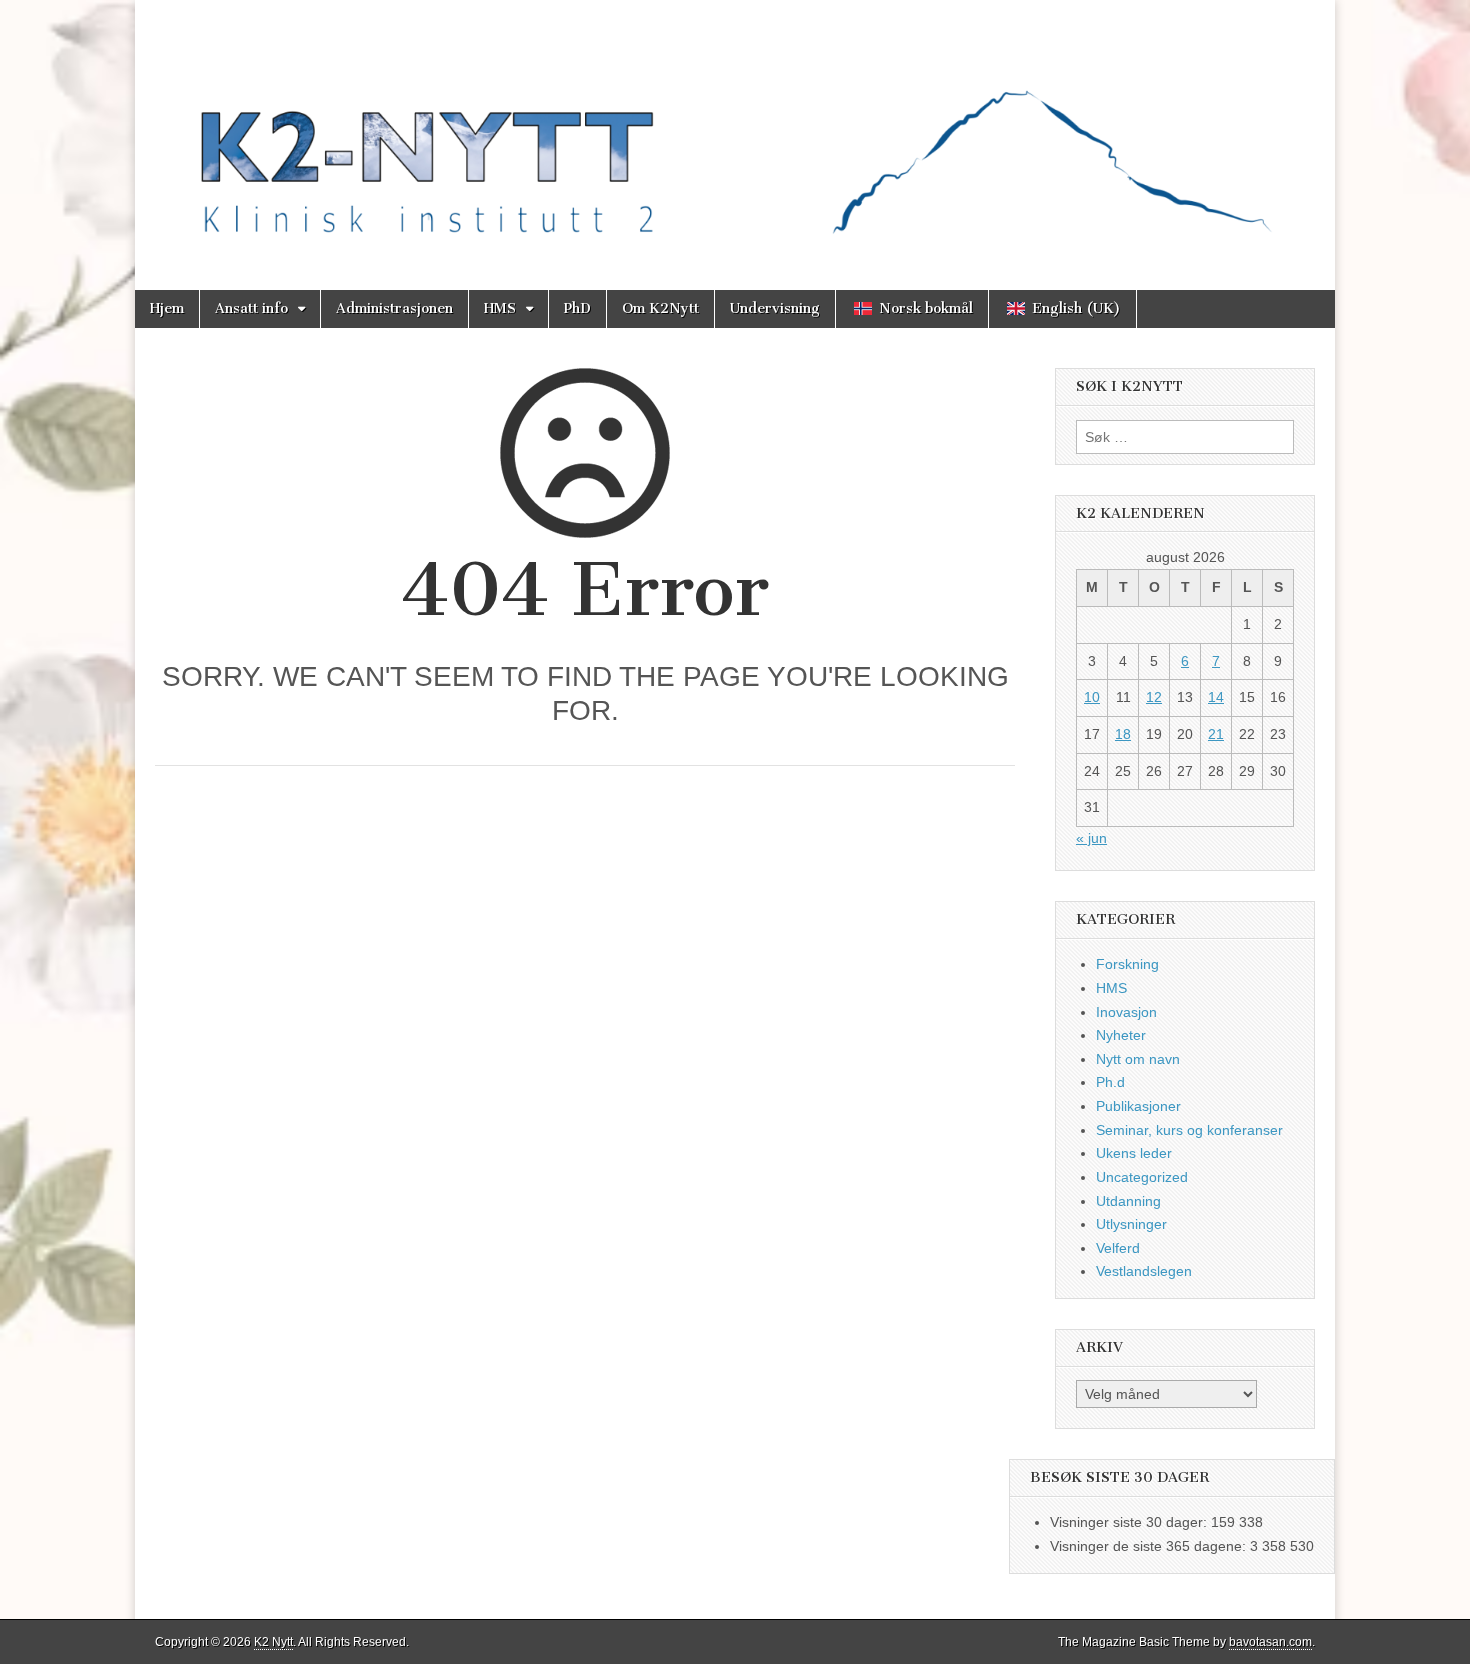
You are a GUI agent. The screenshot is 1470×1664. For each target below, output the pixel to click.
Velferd (1118, 1248)
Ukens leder (1134, 1153)
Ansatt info (251, 308)
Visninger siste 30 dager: (1130, 1522)
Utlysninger (1131, 1224)
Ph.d (1110, 1082)
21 (1216, 734)
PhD (577, 308)
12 (1154, 697)
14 (1216, 697)
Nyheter (1121, 1035)
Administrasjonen (394, 308)
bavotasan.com (1270, 1642)
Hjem (167, 308)
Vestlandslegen (1144, 1271)
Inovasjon (1126, 1012)
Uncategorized (1142, 1177)
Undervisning (775, 308)
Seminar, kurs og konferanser (1189, 1130)
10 (1092, 697)
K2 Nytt (273, 1642)
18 (1123, 734)
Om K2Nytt (660, 308)
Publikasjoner (1138, 1106)
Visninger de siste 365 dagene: (1150, 1546)
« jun (1091, 838)
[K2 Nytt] (735, 130)
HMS (500, 308)
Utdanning (1128, 1201)
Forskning (1127, 964)
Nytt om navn (1138, 1059)
